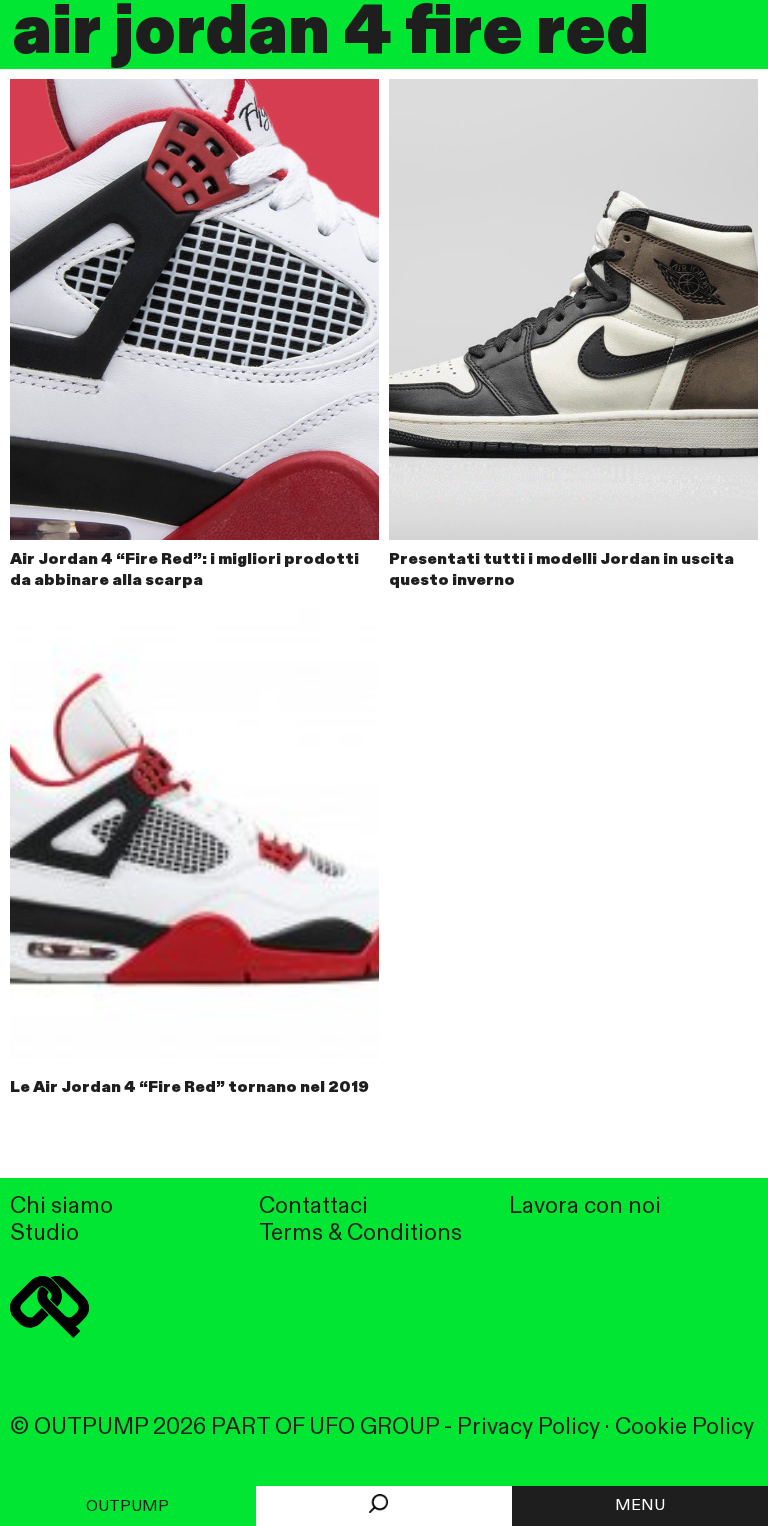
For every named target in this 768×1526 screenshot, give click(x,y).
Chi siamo (61, 1206)
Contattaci (313, 1206)
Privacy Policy (528, 1427)
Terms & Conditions (360, 1233)
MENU (640, 1506)
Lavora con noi (585, 1206)
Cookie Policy (684, 1427)
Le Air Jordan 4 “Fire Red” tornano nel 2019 (189, 1088)
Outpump (127, 1507)
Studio (44, 1233)
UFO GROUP (374, 1427)
